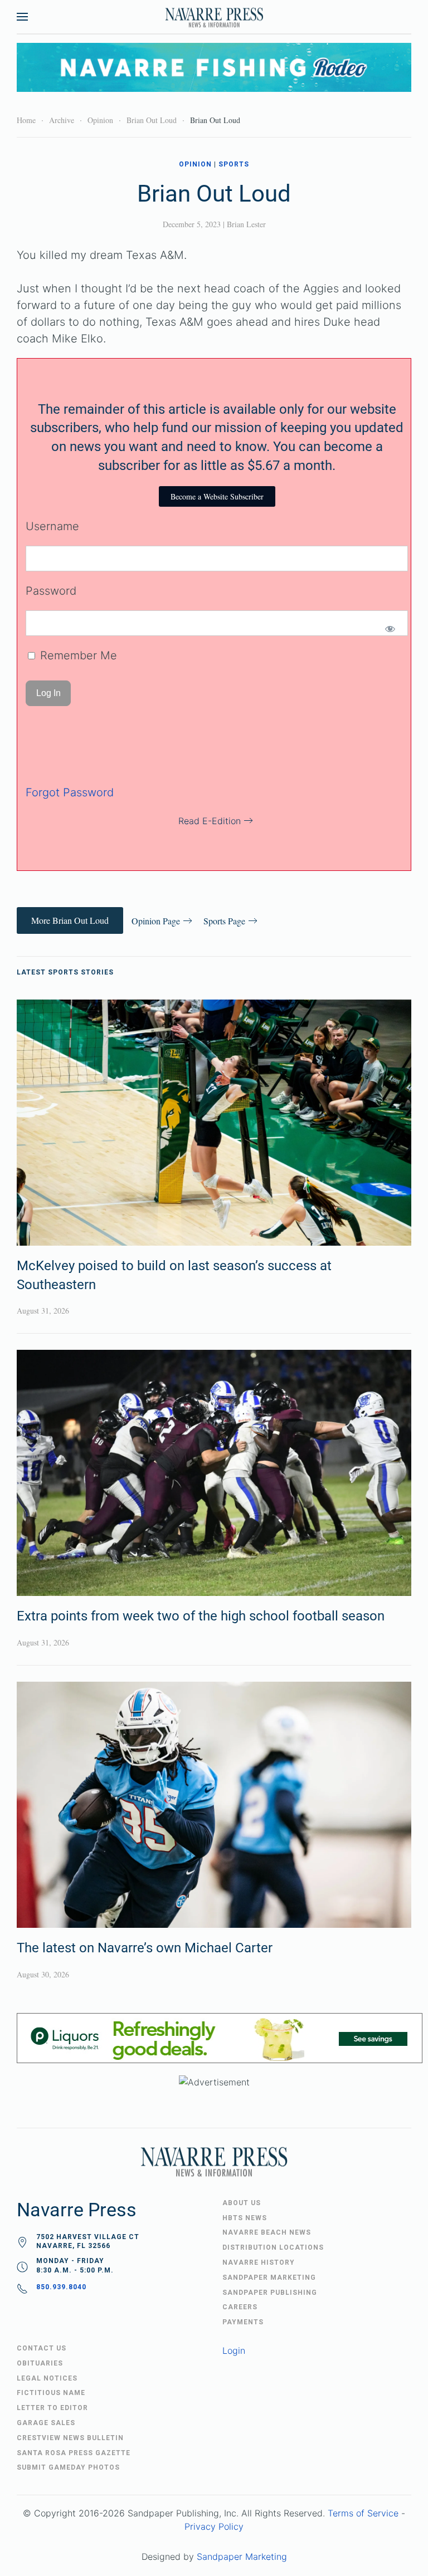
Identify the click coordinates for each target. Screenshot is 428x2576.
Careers (240, 2307)
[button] (22, 17)
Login (234, 2350)
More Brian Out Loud (70, 920)
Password (51, 591)
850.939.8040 (61, 2287)
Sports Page (224, 921)
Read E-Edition (210, 821)
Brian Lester (246, 224)
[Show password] (390, 629)
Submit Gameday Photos (68, 2467)
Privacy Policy (214, 2526)
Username (52, 526)
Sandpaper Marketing (242, 2557)
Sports (234, 164)
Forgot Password (70, 792)
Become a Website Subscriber (217, 496)
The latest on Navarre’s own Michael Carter (145, 1948)
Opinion (195, 164)
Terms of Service (363, 2513)
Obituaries (40, 2363)
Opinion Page (156, 921)
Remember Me (77, 655)
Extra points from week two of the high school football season (201, 1616)
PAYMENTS (243, 2322)
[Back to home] (214, 17)
